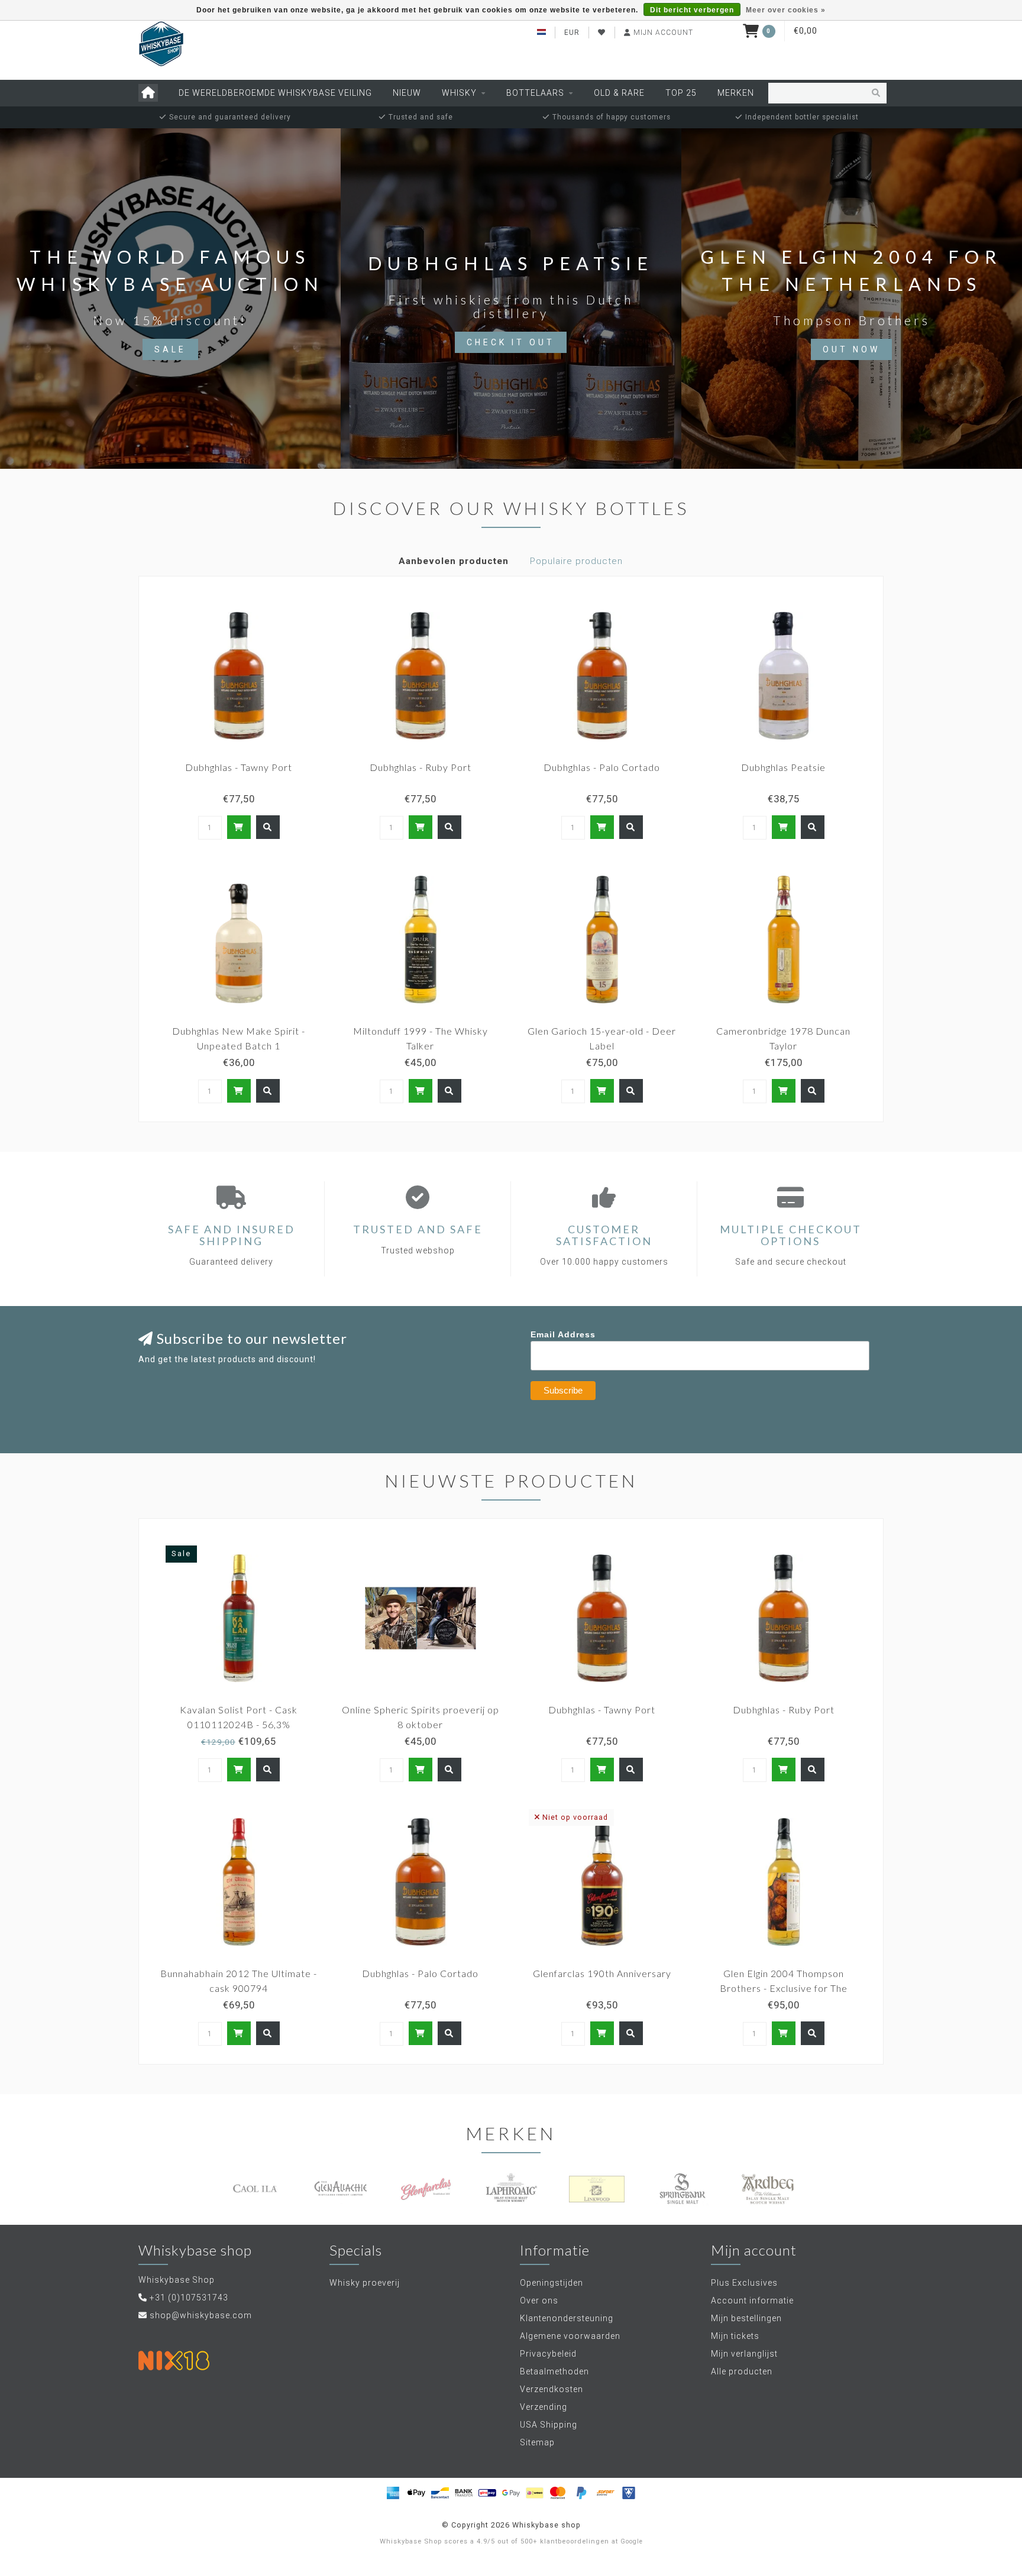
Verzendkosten (552, 2389)
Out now (851, 349)
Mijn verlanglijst (744, 2354)
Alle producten (742, 2371)
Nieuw (407, 93)
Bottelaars (535, 93)
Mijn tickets (735, 2336)
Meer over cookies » (786, 10)
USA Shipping (549, 2425)
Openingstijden (552, 2283)
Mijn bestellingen (746, 2318)
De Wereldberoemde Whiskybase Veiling (275, 93)
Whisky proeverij (365, 2283)
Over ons (539, 2300)
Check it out (511, 342)
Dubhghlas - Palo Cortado (602, 767)
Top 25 (681, 93)
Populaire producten (576, 561)
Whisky (459, 93)
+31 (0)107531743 (189, 2298)
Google (632, 2541)
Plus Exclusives (744, 2283)
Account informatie (752, 2300)
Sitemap (537, 2442)
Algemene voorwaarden (570, 2336)
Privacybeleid (548, 2354)
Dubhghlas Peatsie (783, 767)
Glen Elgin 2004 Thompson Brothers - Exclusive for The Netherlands (784, 1988)
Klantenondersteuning (567, 2318)
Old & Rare (619, 93)
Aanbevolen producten (454, 561)
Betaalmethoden (554, 2371)
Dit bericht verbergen (692, 10)
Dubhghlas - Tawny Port (239, 767)
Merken (736, 93)
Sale (170, 349)
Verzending (544, 2407)
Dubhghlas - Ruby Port (421, 767)
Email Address (563, 1334)
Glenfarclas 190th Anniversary (602, 1973)
